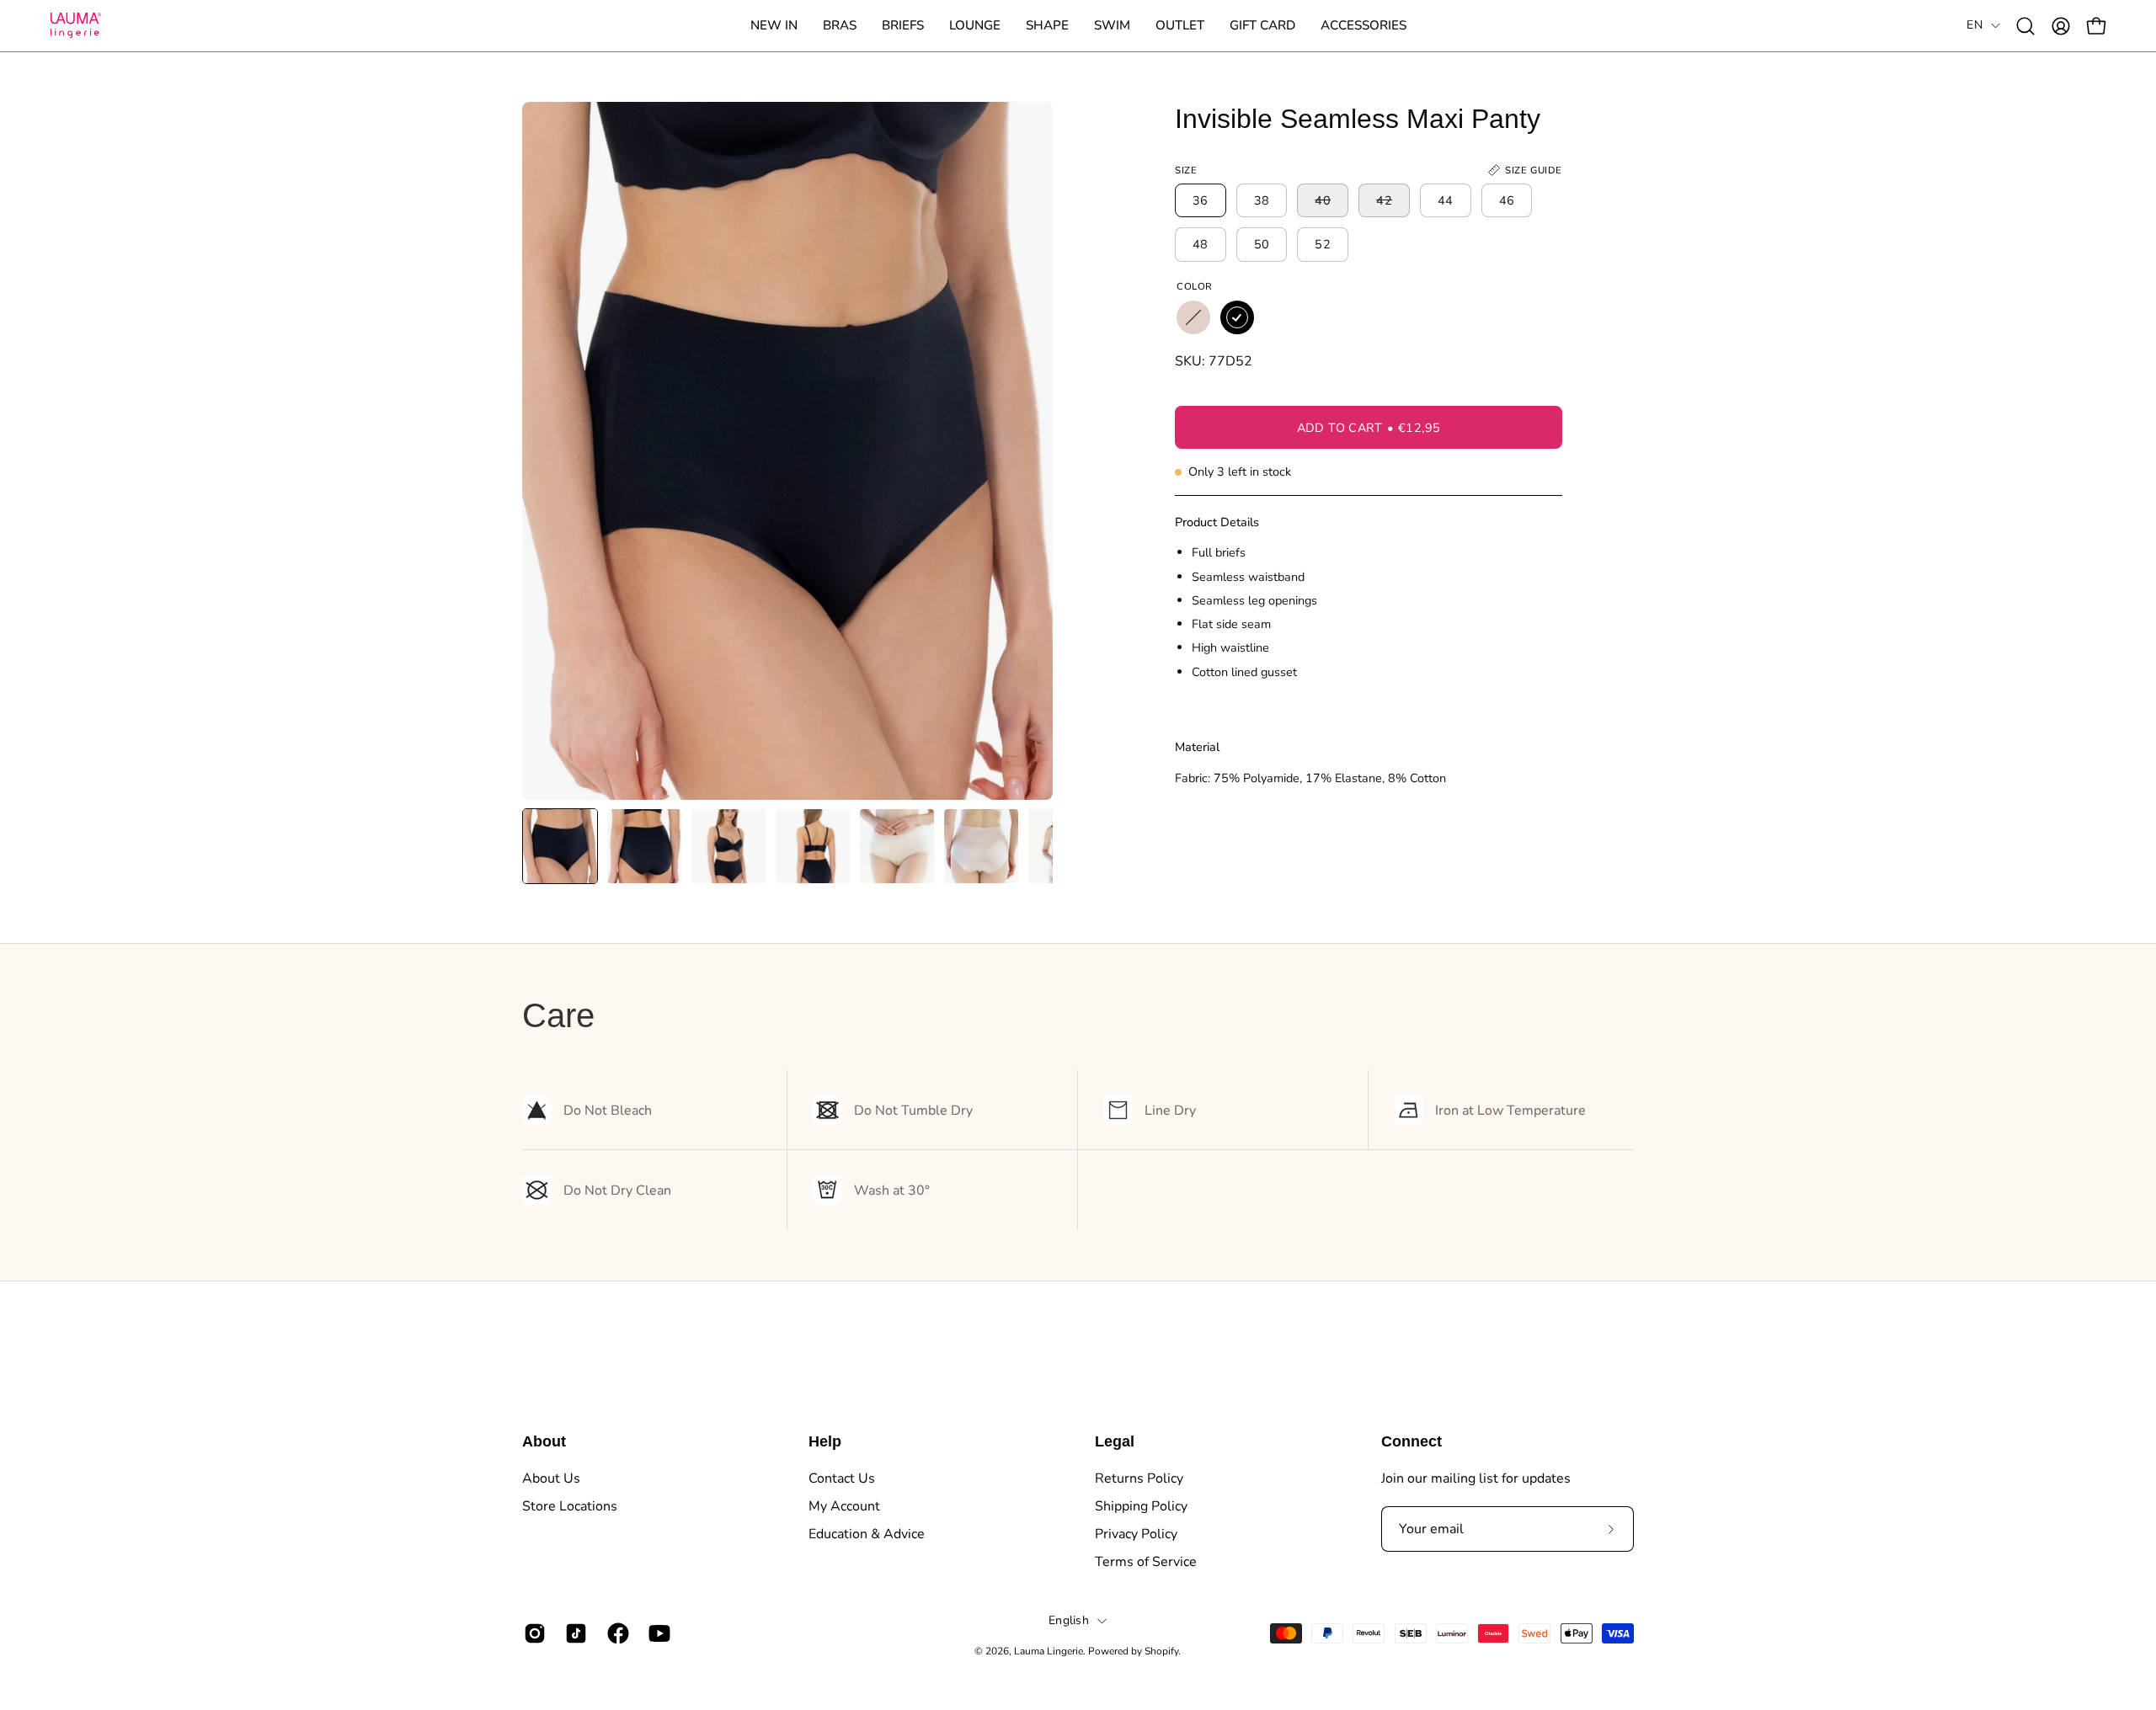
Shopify (1161, 1651)
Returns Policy (1139, 1478)
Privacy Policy (1136, 1534)
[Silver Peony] (1193, 317)
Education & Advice (867, 1534)
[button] (840, 26)
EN (1975, 25)
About (544, 1441)
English (1069, 1620)
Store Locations (570, 1506)
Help (825, 1441)
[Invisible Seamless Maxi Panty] (560, 846)
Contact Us (842, 1478)
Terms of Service (1146, 1562)
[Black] (1237, 317)
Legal (1115, 1441)
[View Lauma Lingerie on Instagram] (532, 1633)
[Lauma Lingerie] (76, 26)
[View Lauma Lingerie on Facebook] (615, 1633)
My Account (844, 1506)
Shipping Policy (1141, 1506)
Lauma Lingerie (1049, 1651)
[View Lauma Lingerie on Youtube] (656, 1633)
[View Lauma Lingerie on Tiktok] (573, 1633)
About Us (551, 1478)
